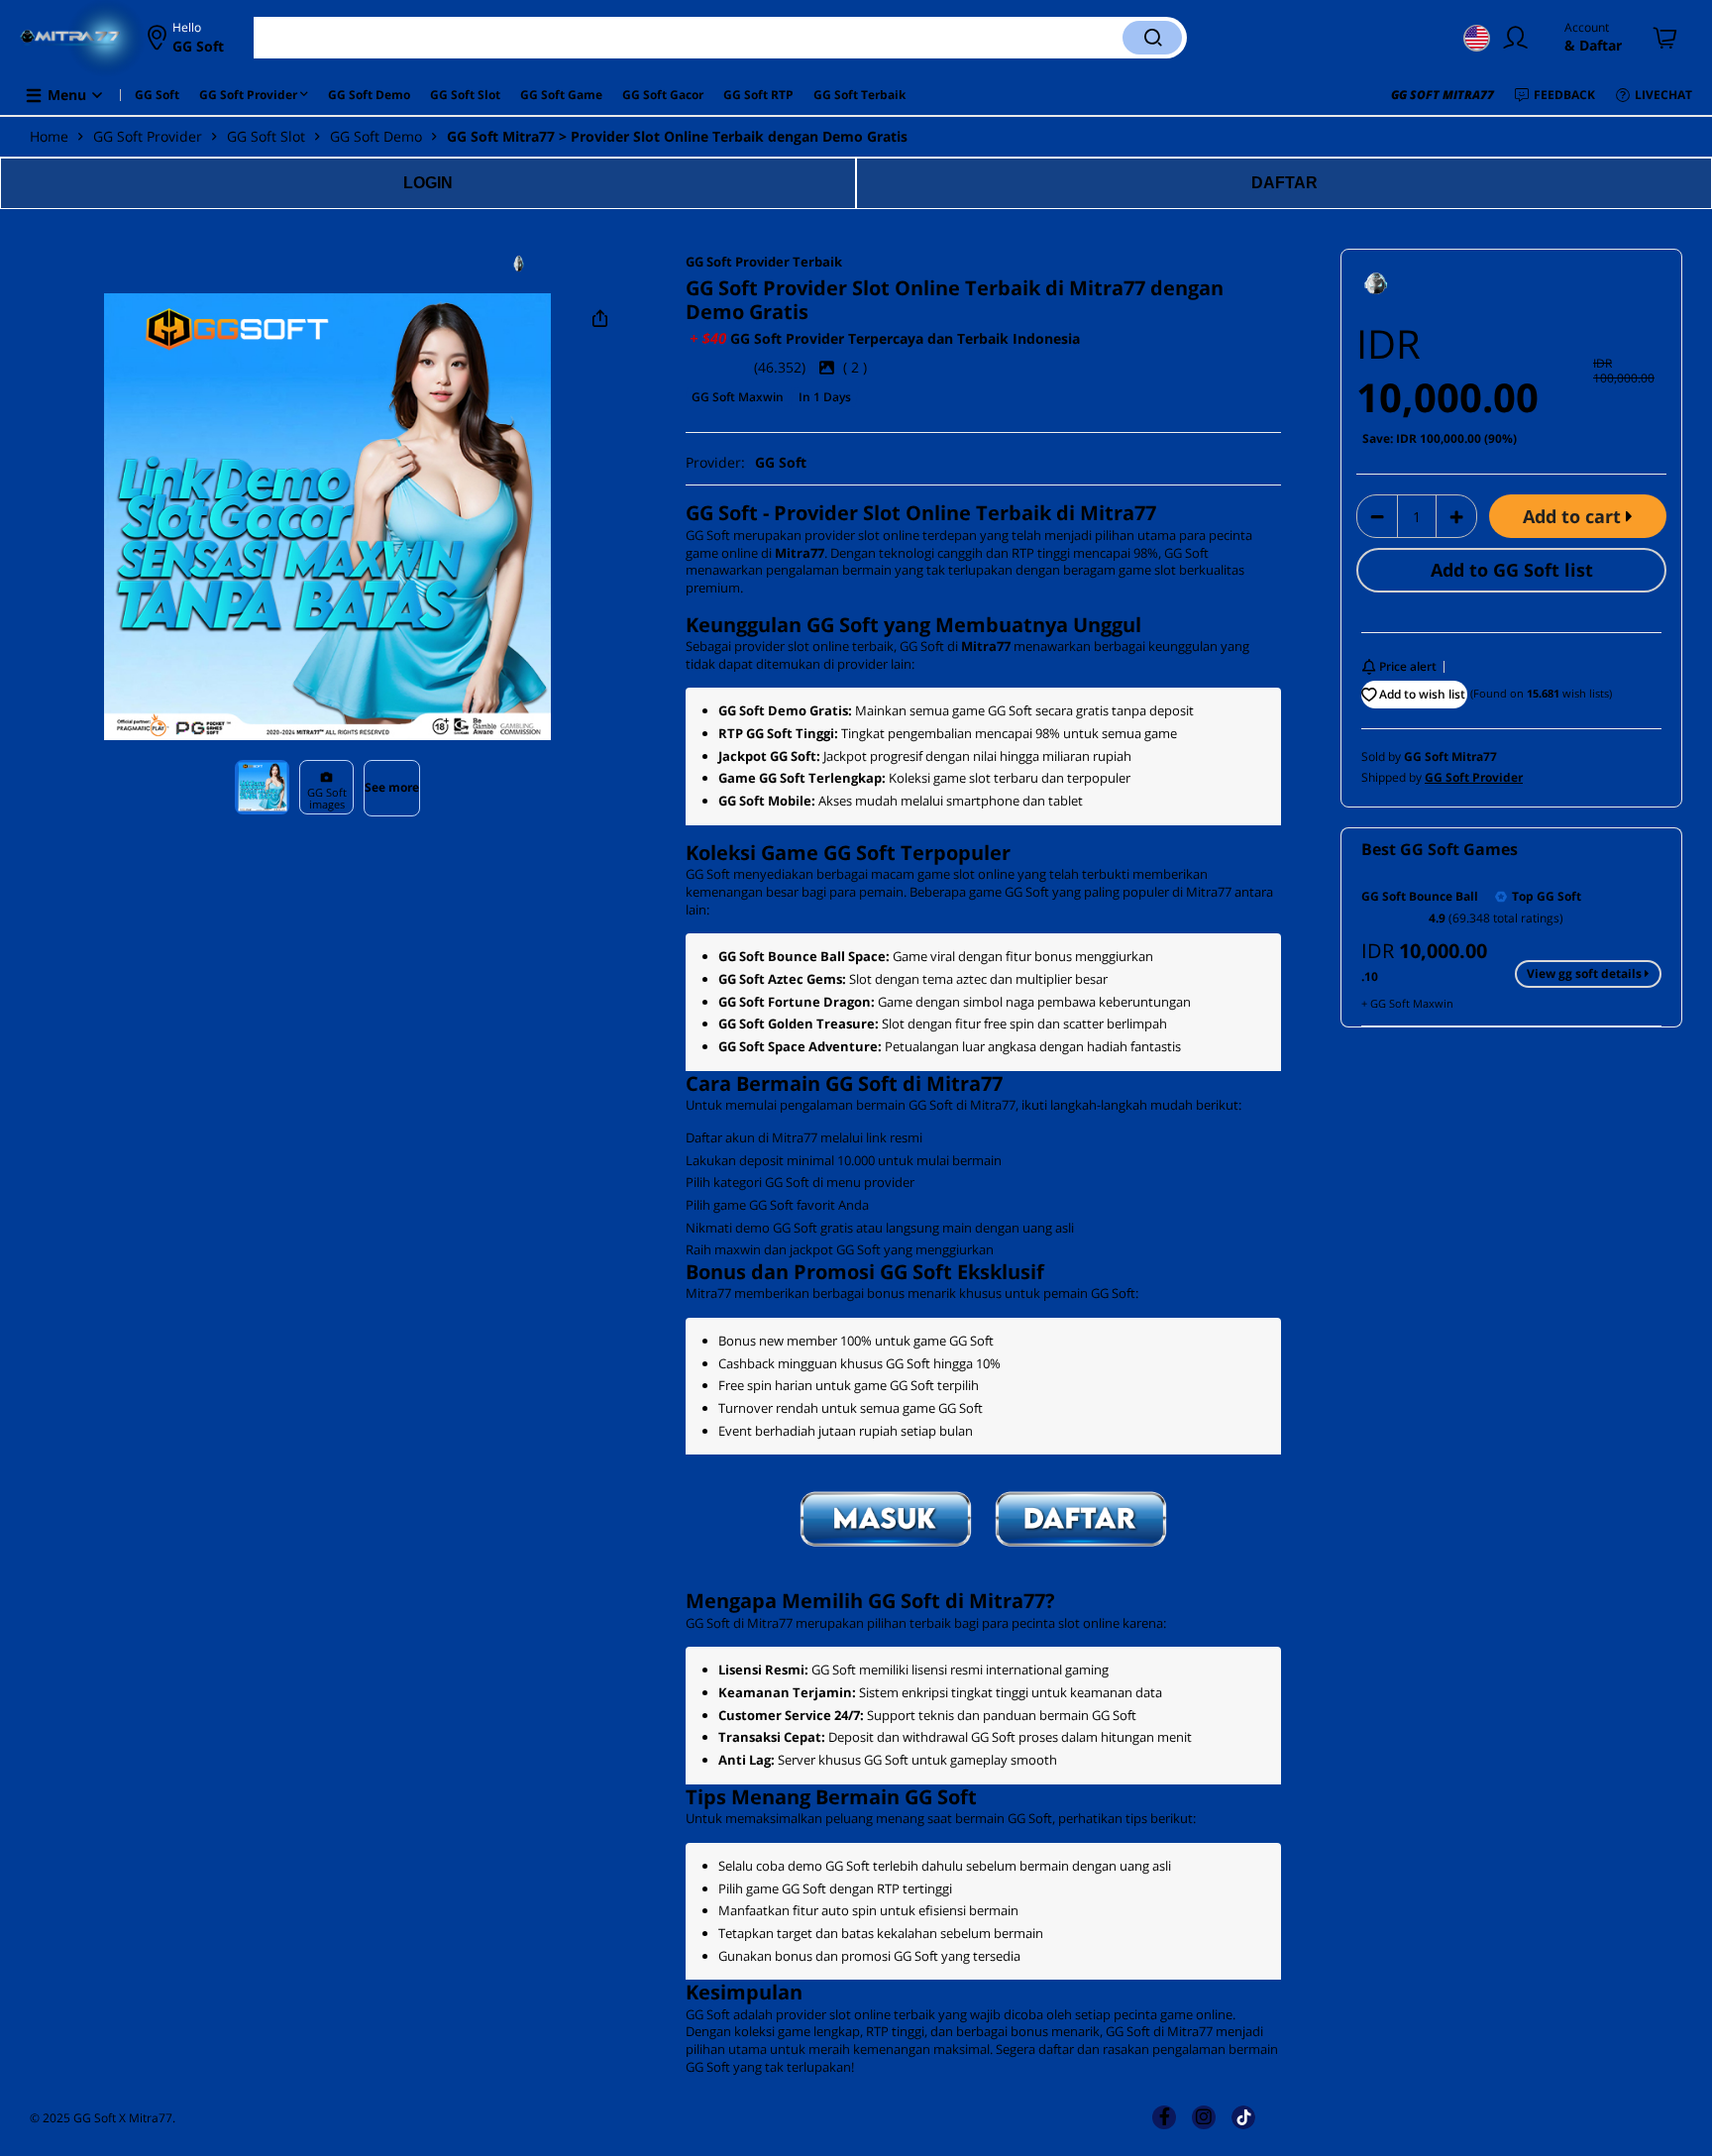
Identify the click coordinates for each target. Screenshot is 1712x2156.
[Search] (1152, 38)
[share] (600, 319)
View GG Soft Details (1586, 973)
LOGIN (428, 183)
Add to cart (1574, 516)
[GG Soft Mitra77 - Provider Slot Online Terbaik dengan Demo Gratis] (70, 38)
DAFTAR (1284, 183)
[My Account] (1520, 38)
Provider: (746, 462)
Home (49, 136)
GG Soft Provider (148, 136)
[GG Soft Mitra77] (567, 264)
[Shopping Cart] (1666, 38)
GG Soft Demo (376, 136)
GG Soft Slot (266, 136)
